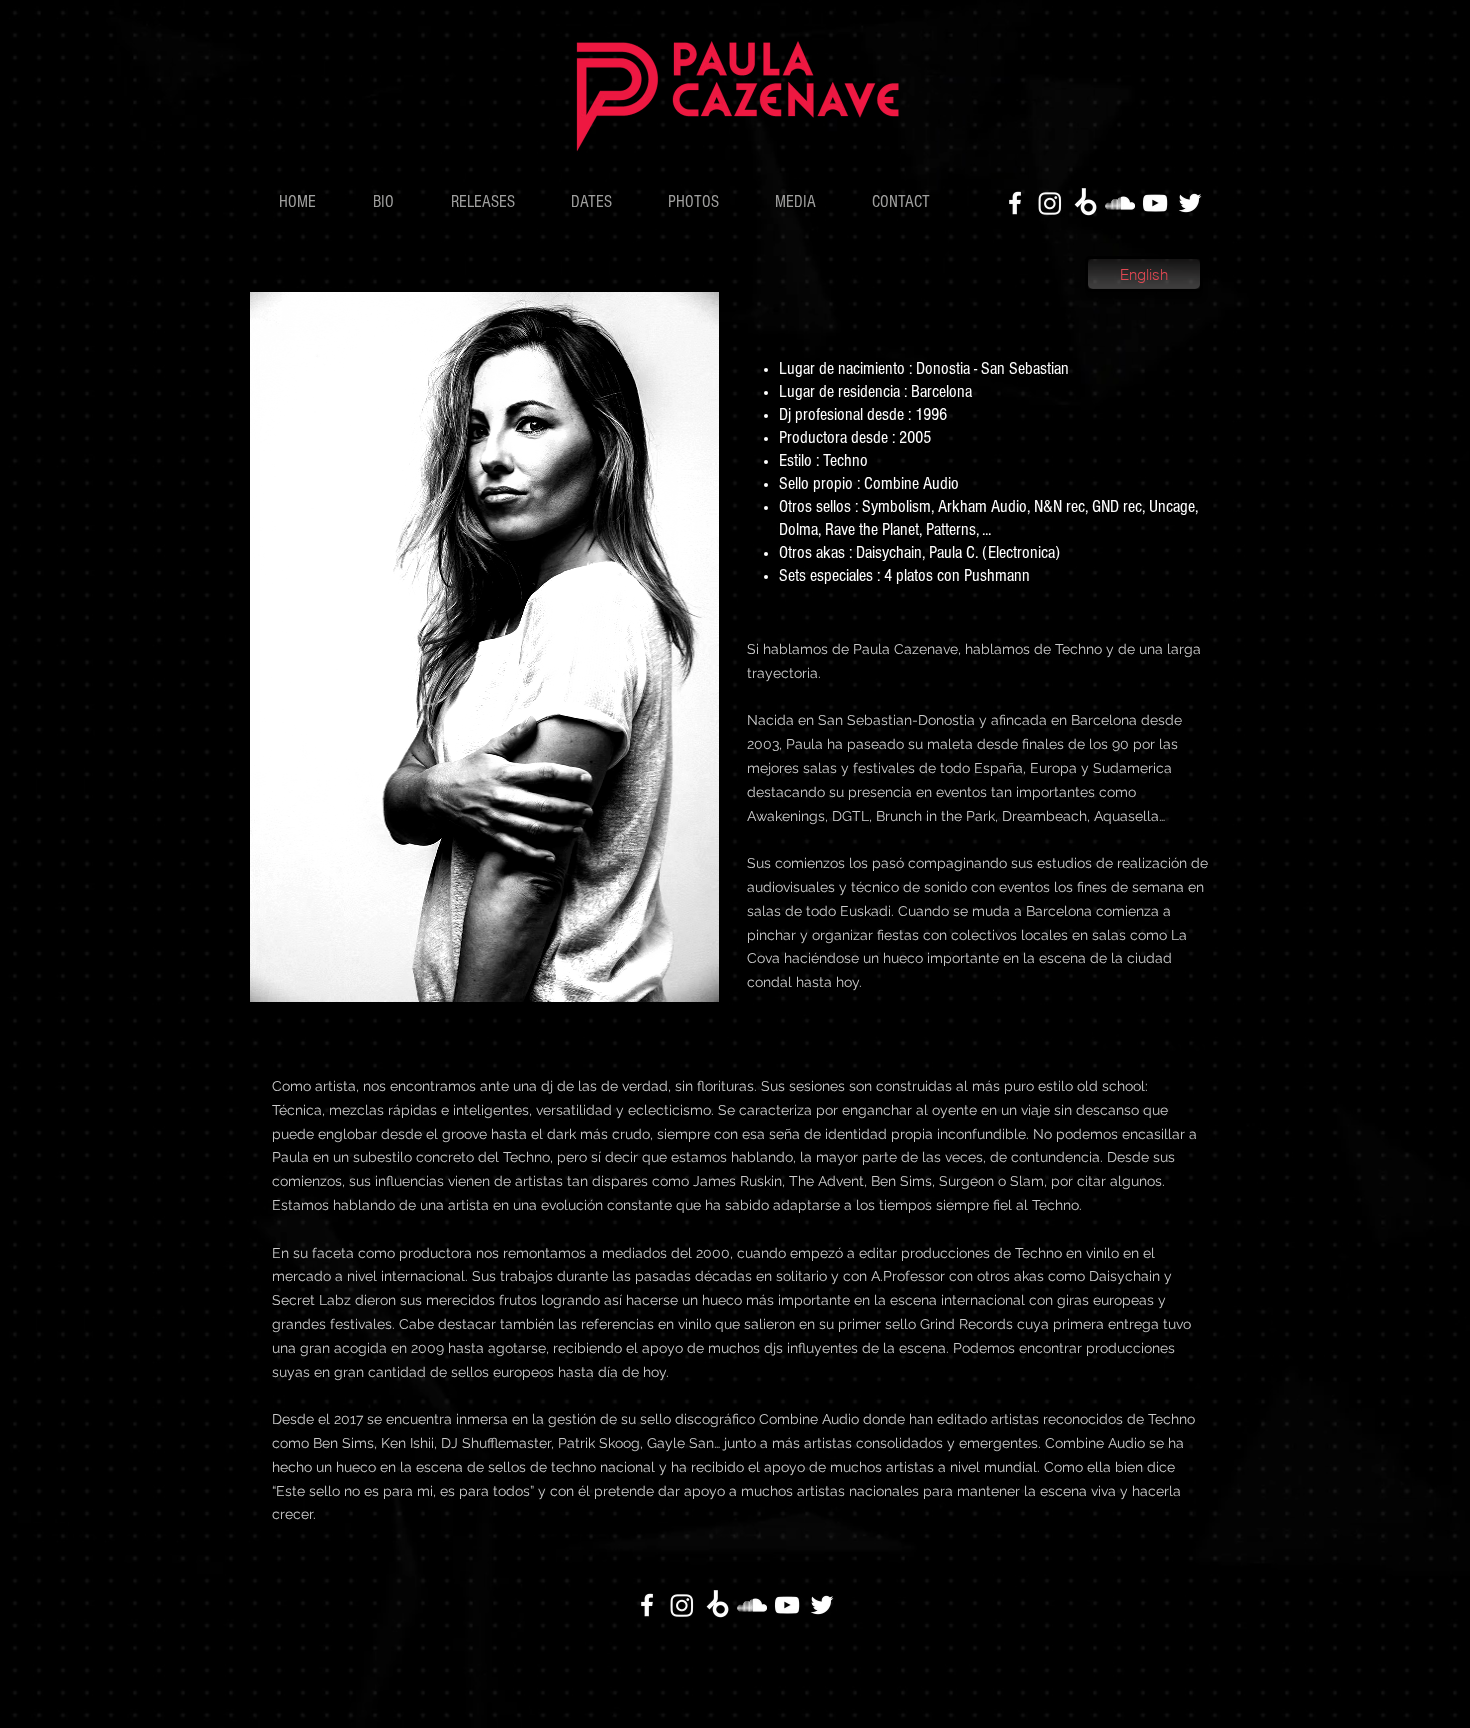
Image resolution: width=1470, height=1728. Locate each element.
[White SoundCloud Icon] (1120, 203)
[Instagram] (1050, 203)
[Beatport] (1085, 203)
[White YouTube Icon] (1155, 203)
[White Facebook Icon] (1015, 203)
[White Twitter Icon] (1190, 203)
